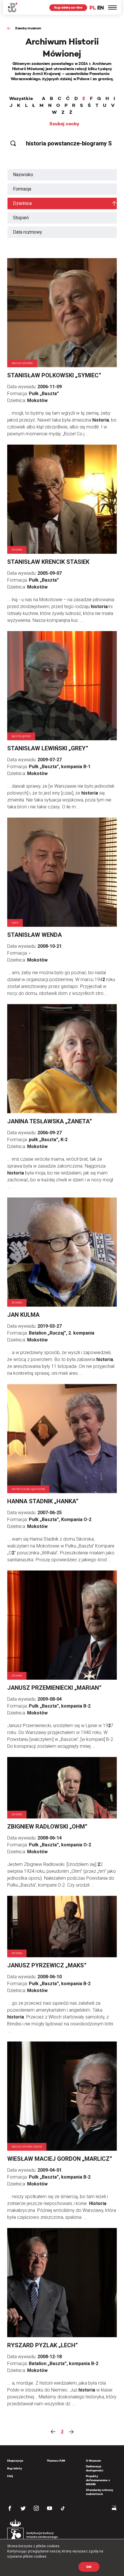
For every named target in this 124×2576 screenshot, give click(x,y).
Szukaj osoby (64, 124)
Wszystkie (21, 99)
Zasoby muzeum (28, 28)
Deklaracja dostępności (95, 2468)
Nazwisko (23, 175)
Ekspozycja (15, 2461)
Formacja (22, 189)
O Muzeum (93, 2461)
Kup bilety (15, 2468)
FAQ (10, 2476)
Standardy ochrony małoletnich (99, 2492)
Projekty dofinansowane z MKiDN (98, 2480)
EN (100, 8)
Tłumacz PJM (56, 2461)
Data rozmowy (28, 232)
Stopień (21, 218)
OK (89, 2567)
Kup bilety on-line (68, 7)
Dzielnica (22, 203)
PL (93, 8)
